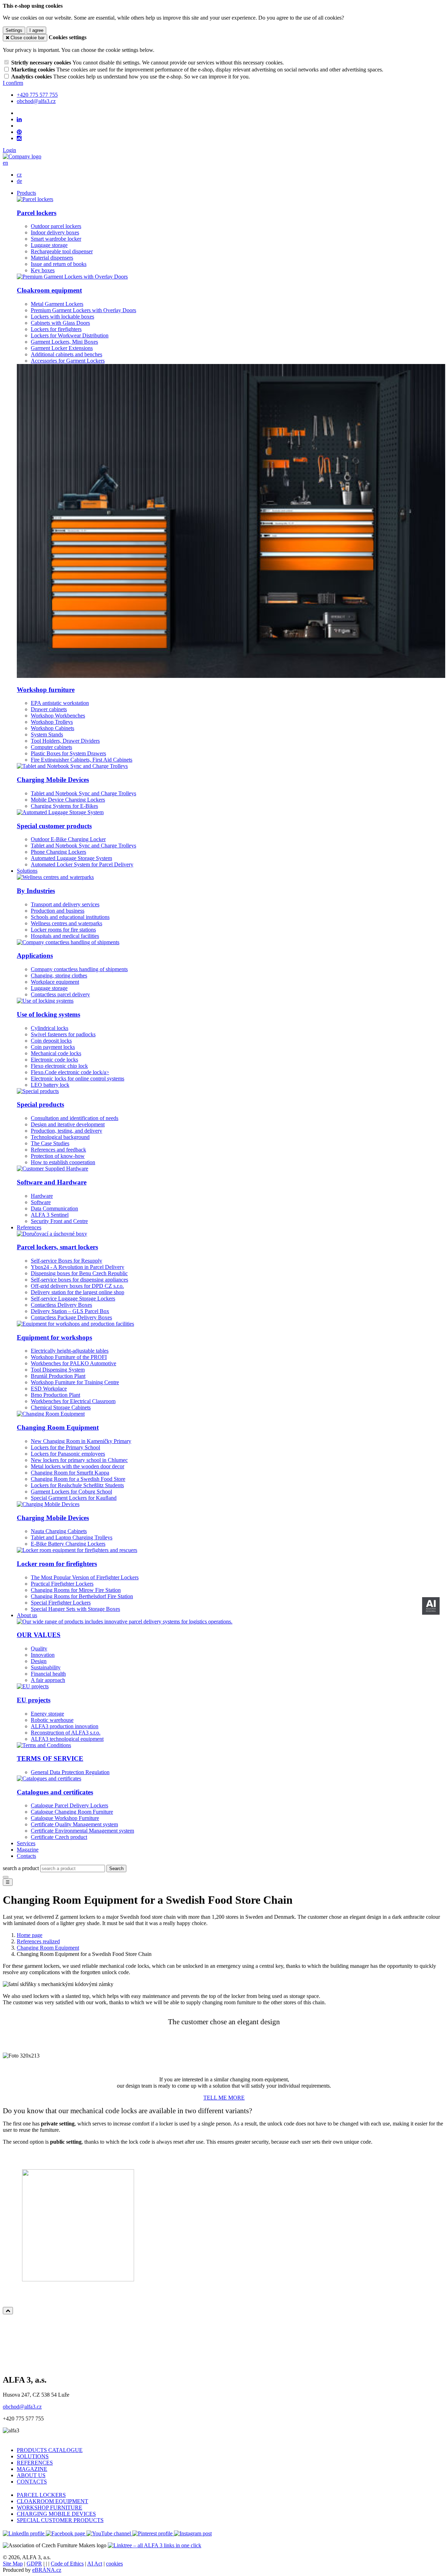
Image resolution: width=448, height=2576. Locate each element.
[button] (5, 163)
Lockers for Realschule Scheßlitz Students (77, 1485)
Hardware (42, 1196)
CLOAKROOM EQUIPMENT (52, 2501)
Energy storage (47, 1714)
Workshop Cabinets (52, 728)
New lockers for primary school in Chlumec (79, 1460)
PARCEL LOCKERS (41, 2495)
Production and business (58, 911)
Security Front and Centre (59, 1221)
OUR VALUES (39, 1635)
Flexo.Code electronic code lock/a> (70, 1072)
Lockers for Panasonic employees (68, 1454)
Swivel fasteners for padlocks (63, 1034)
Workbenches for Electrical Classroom (73, 1401)
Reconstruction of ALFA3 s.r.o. (66, 1733)
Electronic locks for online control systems (78, 1079)
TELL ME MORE (224, 2098)
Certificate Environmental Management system (82, 1831)
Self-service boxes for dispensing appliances (79, 1280)
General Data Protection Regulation (70, 1772)
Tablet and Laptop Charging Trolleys (72, 1537)
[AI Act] (431, 1606)
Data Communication (54, 1208)
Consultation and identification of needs (75, 1118)
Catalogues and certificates (55, 1792)
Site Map (13, 2564)
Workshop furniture (46, 690)
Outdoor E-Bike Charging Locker (68, 839)
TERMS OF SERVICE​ (50, 1758)
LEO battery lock (50, 1085)
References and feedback (58, 1150)
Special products (40, 1104)
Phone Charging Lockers (58, 852)
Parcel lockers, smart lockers (57, 1247)
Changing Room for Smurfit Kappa (70, 1473)
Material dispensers (52, 258)
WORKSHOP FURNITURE (50, 2508)
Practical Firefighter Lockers (62, 1584)
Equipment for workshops (54, 1337)
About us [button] (27, 1615)
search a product (22, 1868)
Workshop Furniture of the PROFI (69, 1357)
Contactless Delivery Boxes (61, 1305)
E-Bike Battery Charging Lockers (68, 1544)
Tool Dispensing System (58, 1370)
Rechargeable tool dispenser (62, 251)
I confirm (13, 83)
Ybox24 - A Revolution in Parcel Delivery (78, 1267)
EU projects (34, 1700)
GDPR (34, 2564)
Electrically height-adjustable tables (70, 1351)
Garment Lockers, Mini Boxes (64, 342)
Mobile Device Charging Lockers (68, 800)
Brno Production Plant (55, 1395)
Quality (39, 1648)
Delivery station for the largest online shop (78, 1292)
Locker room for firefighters (57, 1564)
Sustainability (46, 1667)
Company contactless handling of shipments (79, 969)
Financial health (48, 1674)
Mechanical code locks (56, 1053)
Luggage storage (49, 245)
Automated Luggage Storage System (71, 858)
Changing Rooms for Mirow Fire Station (76, 1590)
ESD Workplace (49, 1389)
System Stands (47, 734)
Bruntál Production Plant (58, 1376)
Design (39, 1661)
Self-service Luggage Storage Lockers (73, 1299)
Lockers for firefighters (56, 329)
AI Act (95, 2564)
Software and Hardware (52, 1182)
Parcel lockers (37, 213)
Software (41, 1202)
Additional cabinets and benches (66, 354)
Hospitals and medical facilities (65, 936)
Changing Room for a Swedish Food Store (78, 1479)
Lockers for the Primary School (65, 1447)
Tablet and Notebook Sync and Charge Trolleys (83, 793)
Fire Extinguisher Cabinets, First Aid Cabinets (82, 760)
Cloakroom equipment (49, 290)
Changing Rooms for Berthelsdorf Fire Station (82, 1596)
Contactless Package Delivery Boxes (71, 1317)
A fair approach (48, 1680)
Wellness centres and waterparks (66, 923)
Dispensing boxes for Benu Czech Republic (79, 1273)
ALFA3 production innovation (65, 1726)
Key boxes (43, 270)
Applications (35, 956)
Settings (14, 30)
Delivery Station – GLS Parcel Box (70, 1311)
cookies (114, 2564)
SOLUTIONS (33, 2456)
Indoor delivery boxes (55, 232)
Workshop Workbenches (58, 716)
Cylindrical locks (50, 1028)
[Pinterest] (19, 132)
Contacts (26, 1856)
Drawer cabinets (49, 709)
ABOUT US (31, 2475)
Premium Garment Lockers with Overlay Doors (83, 310)
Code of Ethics (67, 2564)
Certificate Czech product (59, 1837)
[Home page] (22, 156)
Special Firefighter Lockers (61, 1603)
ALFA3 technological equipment (67, 1739)
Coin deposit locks (51, 1041)
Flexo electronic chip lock (59, 1066)
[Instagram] (19, 138)
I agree (36, 30)
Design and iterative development (68, 1124)
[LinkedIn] (19, 119)
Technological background (60, 1137)
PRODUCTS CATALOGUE (50, 2450)
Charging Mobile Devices (53, 780)
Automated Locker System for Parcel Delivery (82, 864)
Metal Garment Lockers (57, 304)
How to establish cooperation (63, 1162)
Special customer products (54, 826)
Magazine (28, 1850)
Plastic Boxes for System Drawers (68, 753)
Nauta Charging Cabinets (59, 1531)
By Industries (36, 891)
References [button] (29, 1227)
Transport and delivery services (65, 904)
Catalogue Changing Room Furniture (72, 1812)
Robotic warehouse (52, 1720)
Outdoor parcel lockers (56, 226)
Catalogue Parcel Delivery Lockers (69, 1805)
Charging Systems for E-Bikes (64, 806)
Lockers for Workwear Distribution (70, 335)
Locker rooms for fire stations (63, 930)
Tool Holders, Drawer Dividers (65, 741)
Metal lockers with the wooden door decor (78, 1466)
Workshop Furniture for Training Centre (75, 1382)
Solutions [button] (27, 871)
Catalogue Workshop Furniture (65, 1818)
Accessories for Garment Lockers (68, 361)
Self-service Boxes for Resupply (66, 1261)
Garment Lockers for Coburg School (71, 1492)
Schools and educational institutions (70, 917)
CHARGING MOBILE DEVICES (56, 2514)
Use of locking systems (48, 1014)
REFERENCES (35, 2463)
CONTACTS (32, 2482)
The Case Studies (50, 1143)
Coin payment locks (53, 1047)
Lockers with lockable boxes (62, 317)
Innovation (43, 1655)
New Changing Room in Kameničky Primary (81, 1441)
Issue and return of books (59, 264)
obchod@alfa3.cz (22, 2407)
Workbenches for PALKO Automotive (73, 1363)
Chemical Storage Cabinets (61, 1407)
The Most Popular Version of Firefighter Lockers (85, 1577)
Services (26, 1843)
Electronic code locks (54, 1060)
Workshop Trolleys (52, 722)
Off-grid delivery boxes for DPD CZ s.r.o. (77, 1286)
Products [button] (26, 193)
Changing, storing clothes (59, 976)
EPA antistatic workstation (60, 703)
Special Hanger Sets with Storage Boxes (75, 1609)
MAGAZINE (32, 2469)
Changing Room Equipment (58, 1427)
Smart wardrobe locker (56, 239)
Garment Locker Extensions (62, 348)
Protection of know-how (58, 1156)
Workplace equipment (55, 982)
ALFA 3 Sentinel (50, 1215)
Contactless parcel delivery (60, 994)
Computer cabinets (51, 747)
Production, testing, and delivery (66, 1131)
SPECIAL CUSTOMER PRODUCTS (60, 2520)
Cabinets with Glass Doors (60, 323)
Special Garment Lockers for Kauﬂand (74, 1498)
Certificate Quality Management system (74, 1824)
